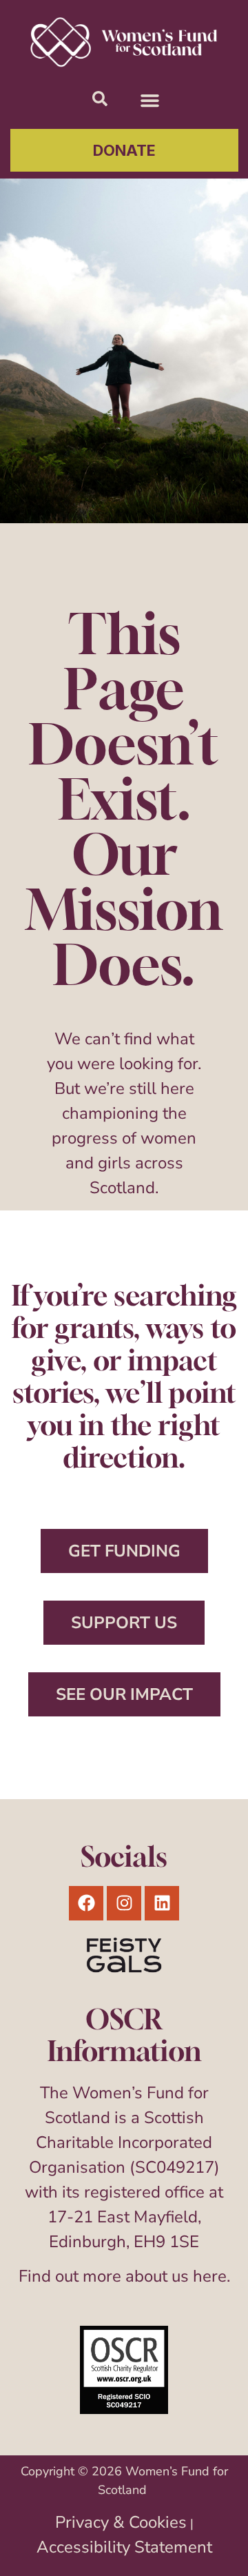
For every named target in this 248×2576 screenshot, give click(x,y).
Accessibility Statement (124, 2547)
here (210, 2276)
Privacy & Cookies (121, 2522)
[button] (150, 101)
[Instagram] (124, 1903)
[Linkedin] (162, 1903)
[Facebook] (86, 1903)
